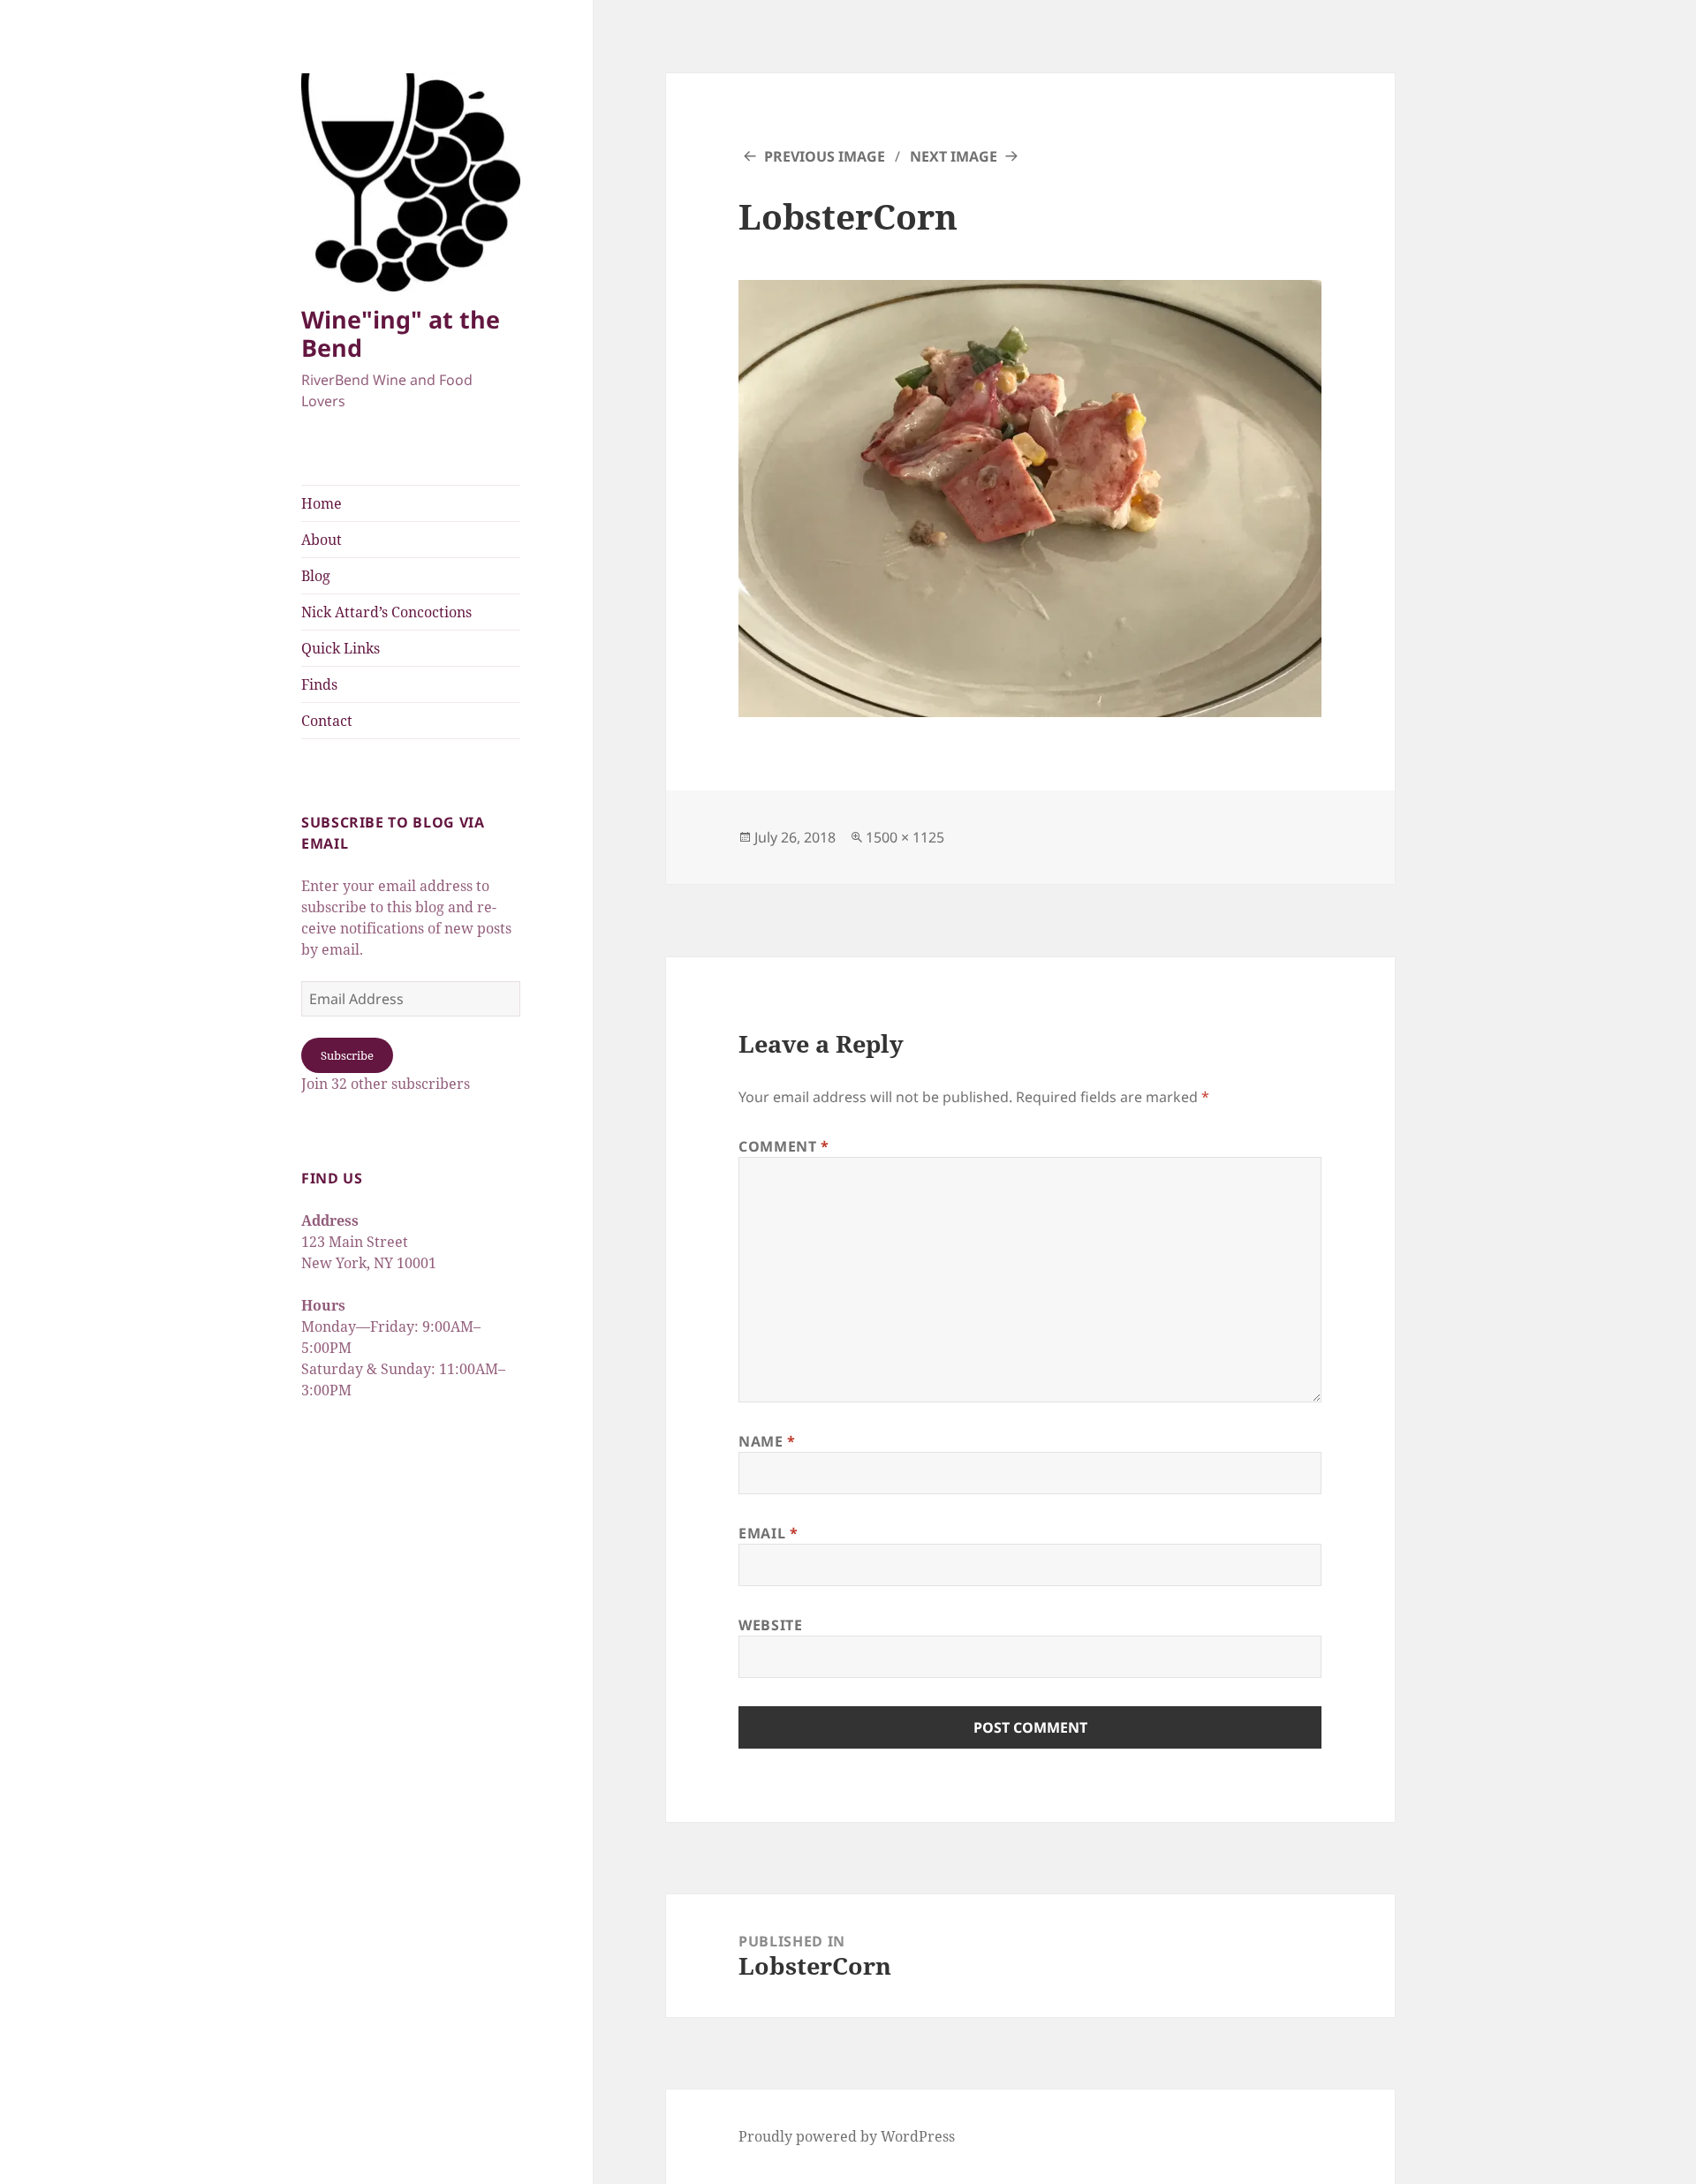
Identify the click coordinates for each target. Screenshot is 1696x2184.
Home (322, 503)
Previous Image (825, 156)
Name (767, 1441)
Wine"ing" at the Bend (401, 333)
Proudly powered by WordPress (847, 2136)
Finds (319, 684)
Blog (316, 576)
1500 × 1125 (905, 837)
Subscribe (347, 1055)
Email (768, 1533)
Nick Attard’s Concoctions (386, 612)
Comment (784, 1146)
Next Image (954, 156)
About (322, 540)
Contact (327, 721)
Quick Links (341, 648)
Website (770, 1625)
